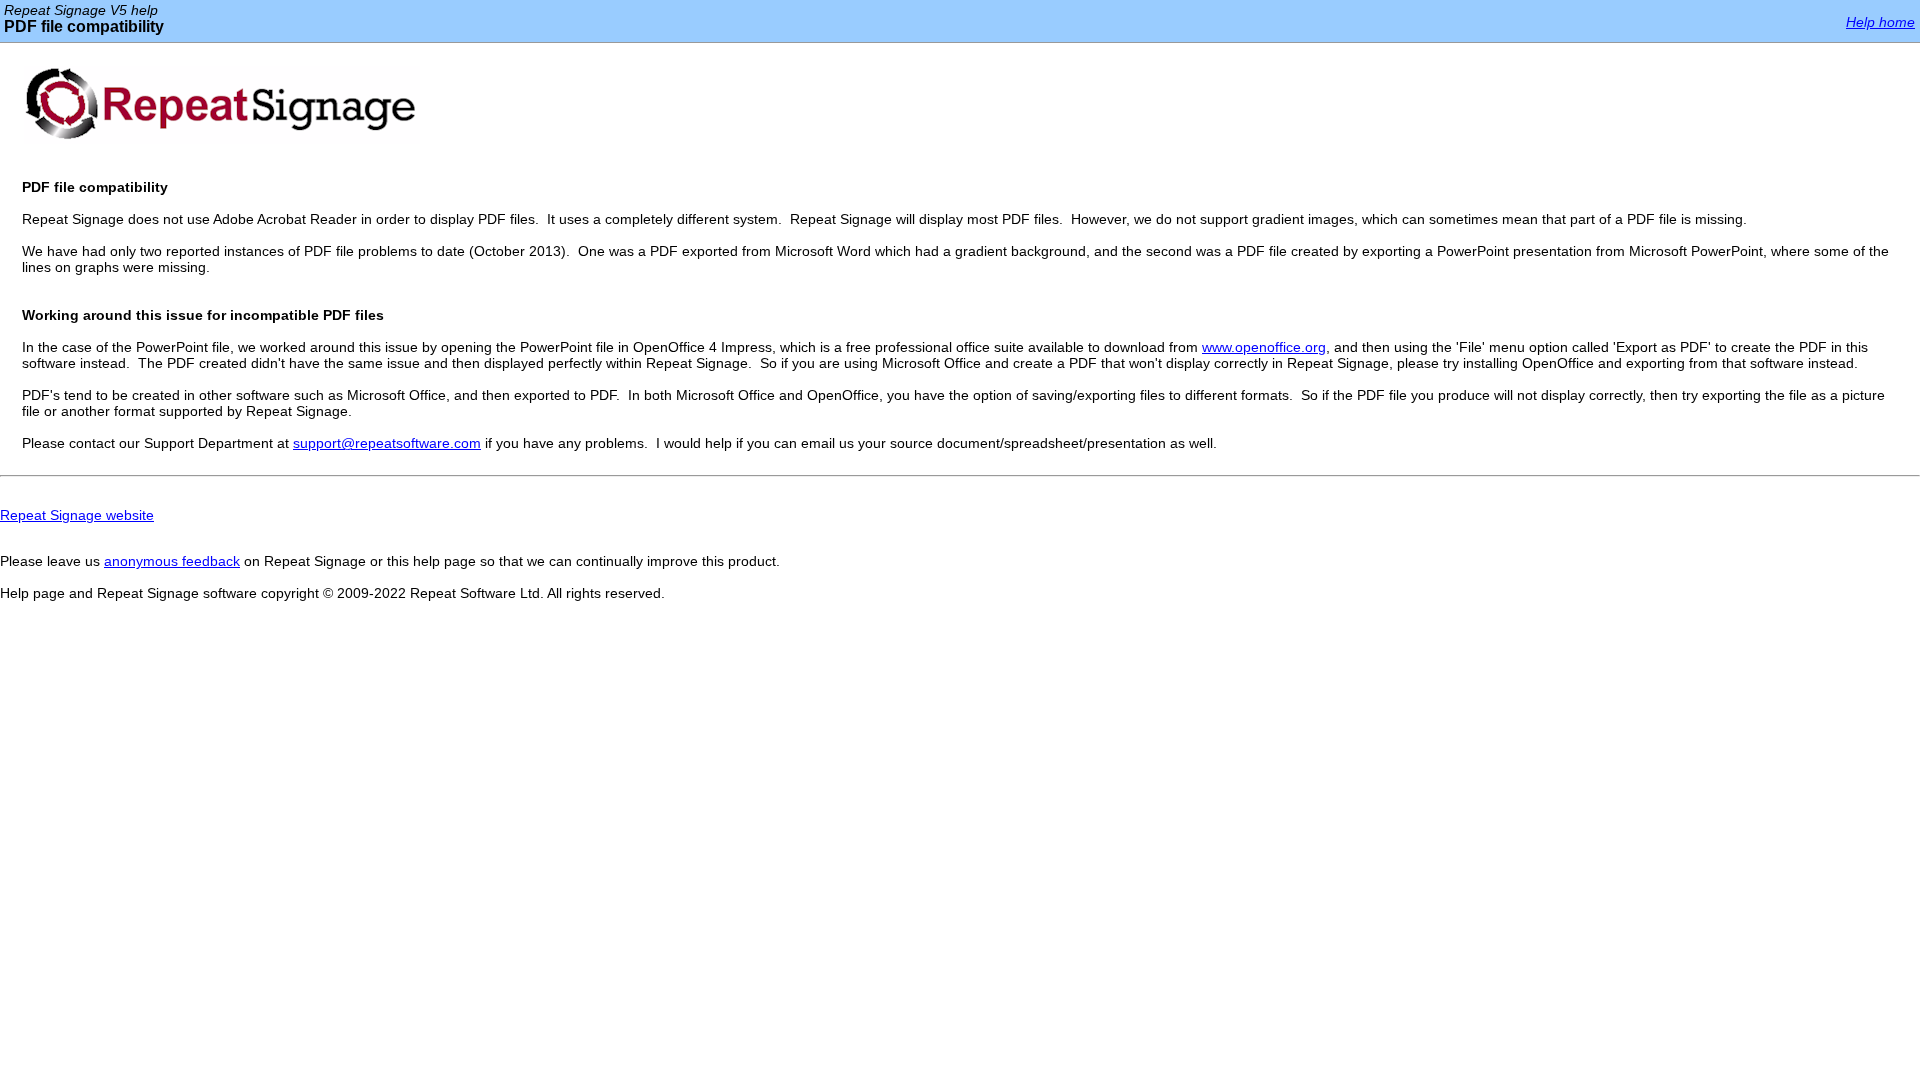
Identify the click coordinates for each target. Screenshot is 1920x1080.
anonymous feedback (172, 561)
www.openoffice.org (1264, 347)
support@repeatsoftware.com (387, 443)
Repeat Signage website (77, 515)
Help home (1880, 22)
